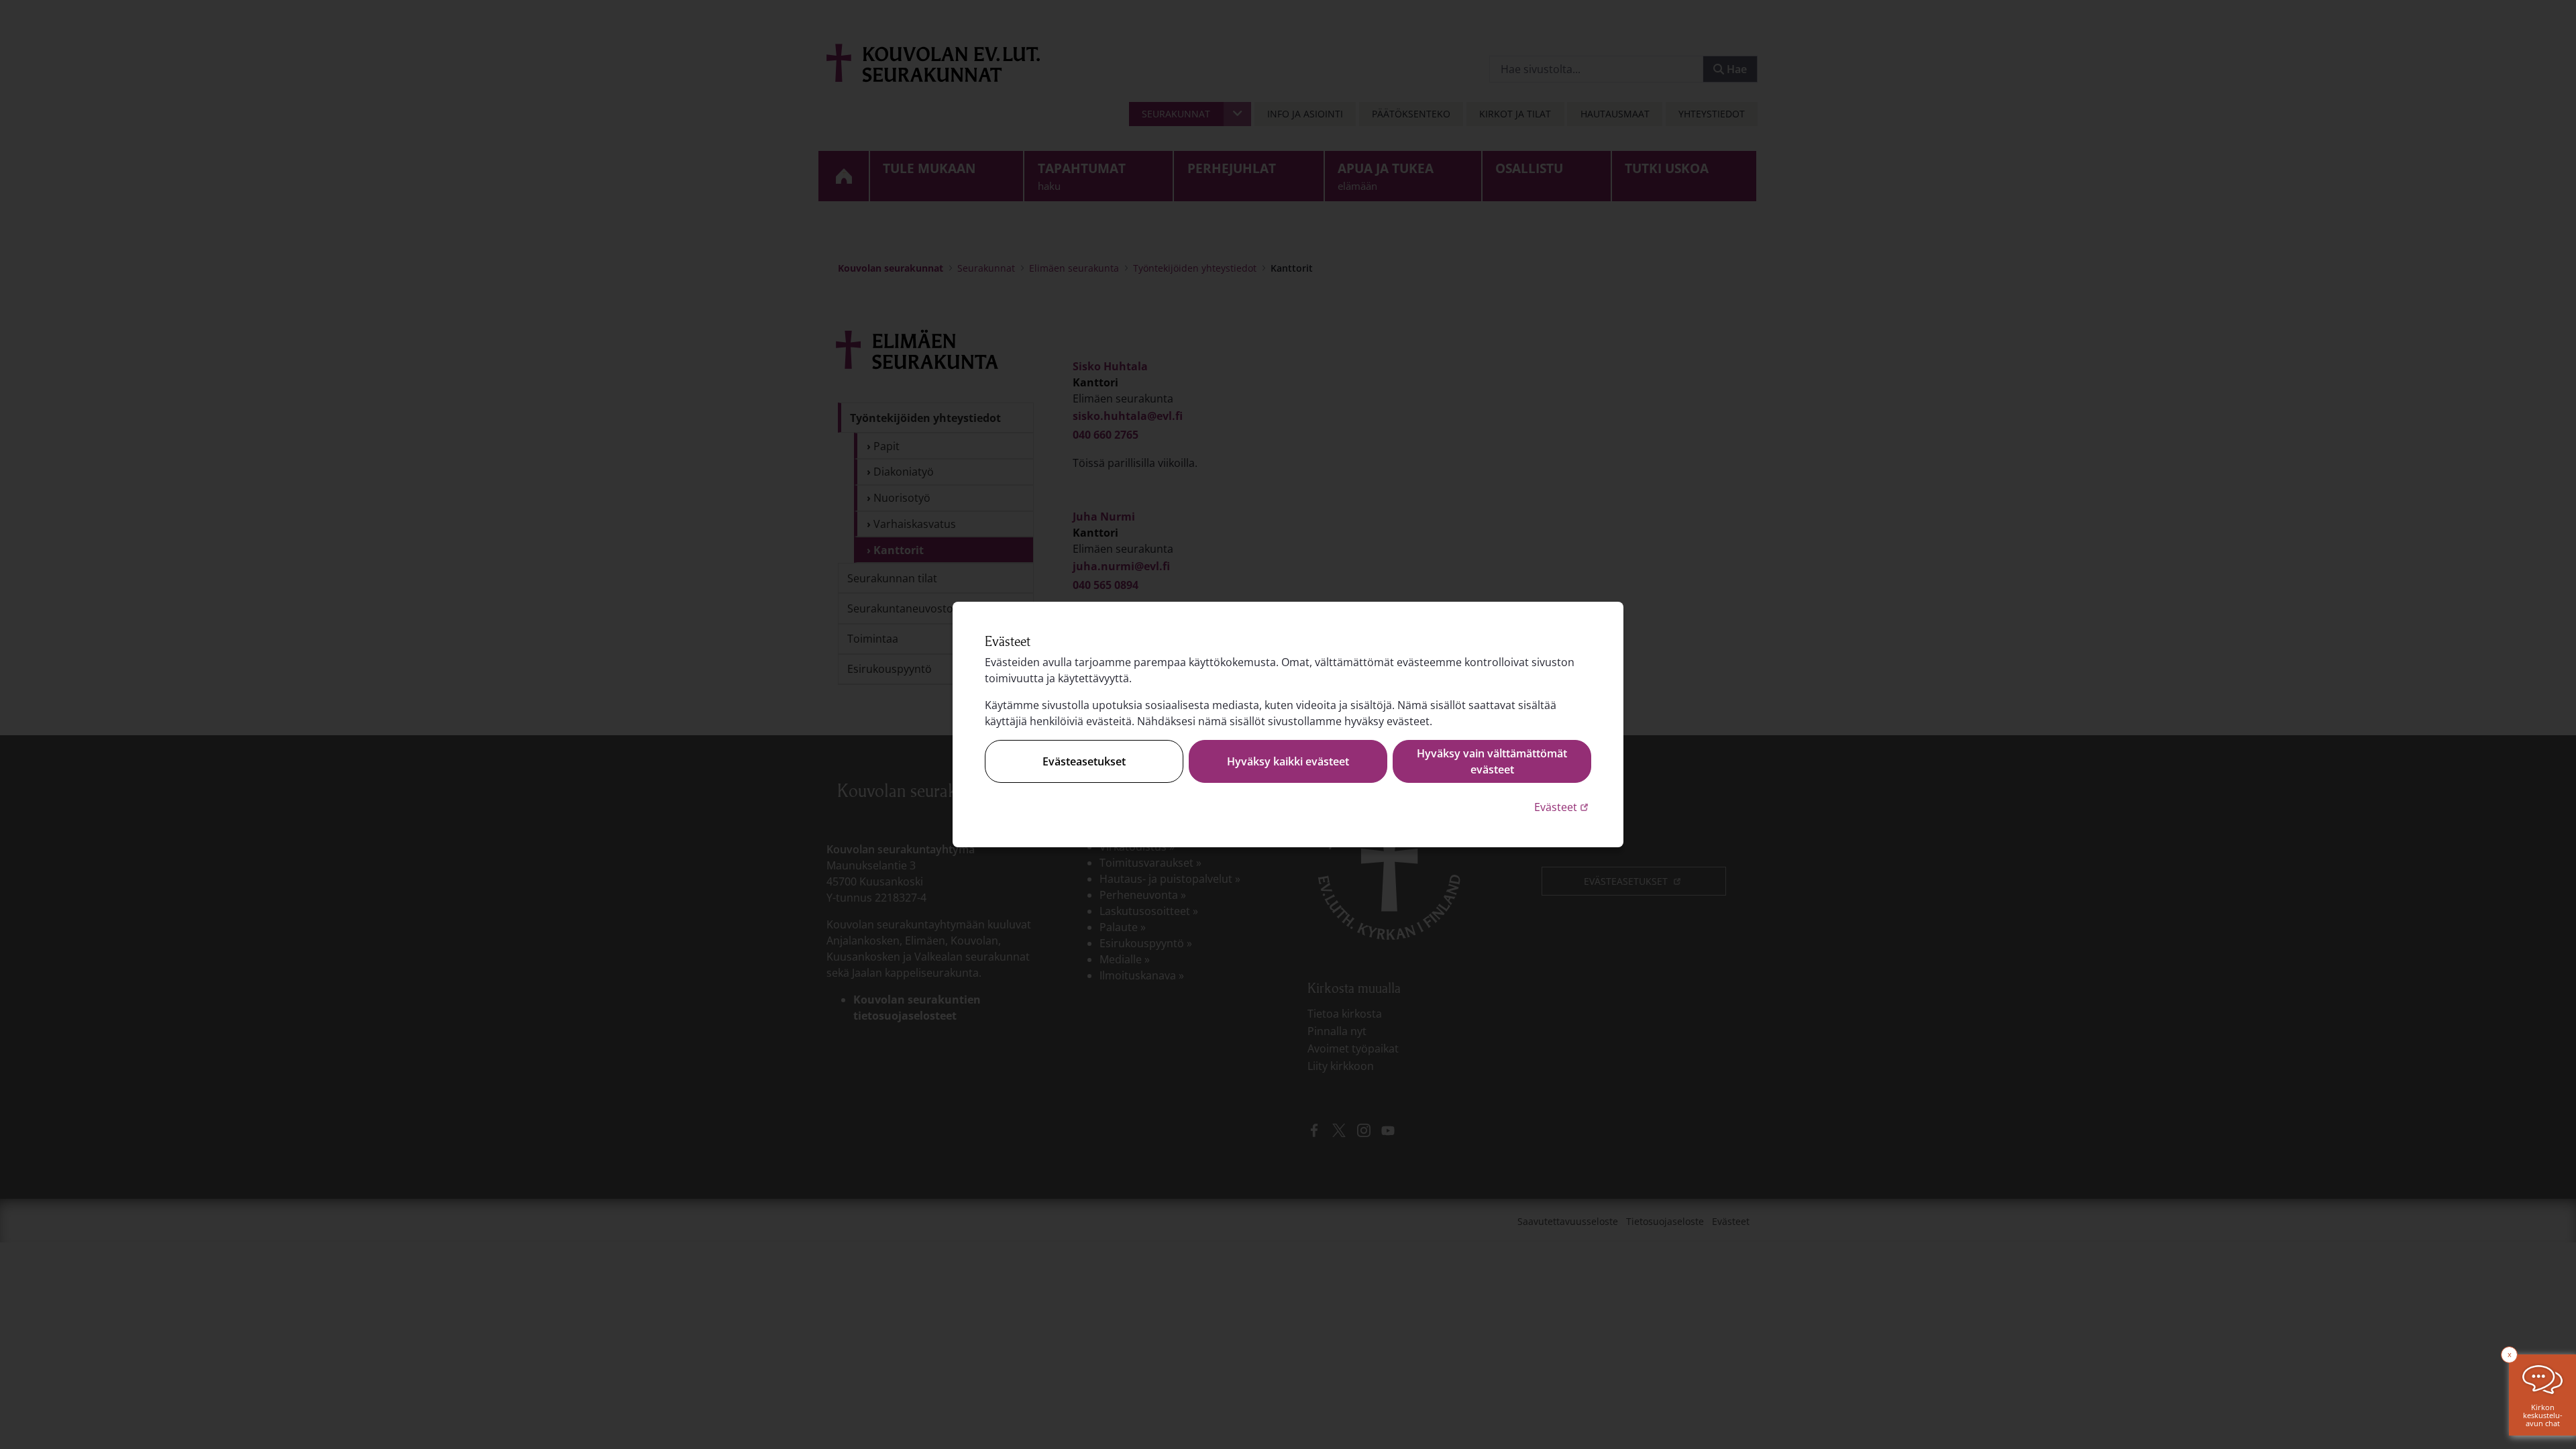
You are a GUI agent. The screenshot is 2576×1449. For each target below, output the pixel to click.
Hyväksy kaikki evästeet (1288, 761)
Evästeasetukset (1084, 761)
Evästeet (1563, 807)
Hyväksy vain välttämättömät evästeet (1492, 761)
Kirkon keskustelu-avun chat (2543, 1415)
